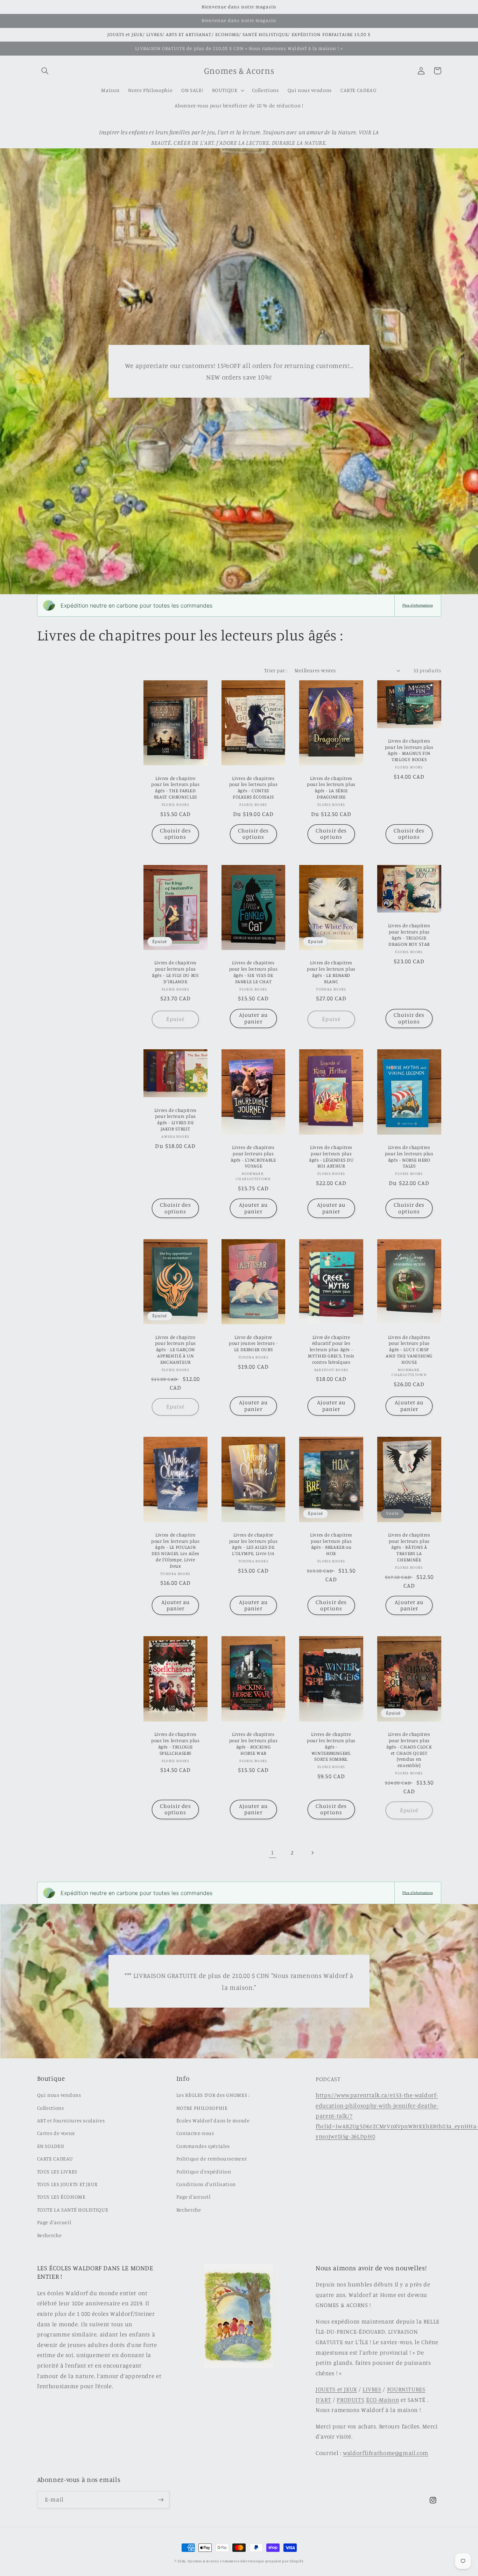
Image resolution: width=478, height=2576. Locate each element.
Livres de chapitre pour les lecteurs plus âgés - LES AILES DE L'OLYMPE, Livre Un (254, 1544)
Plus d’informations (418, 605)
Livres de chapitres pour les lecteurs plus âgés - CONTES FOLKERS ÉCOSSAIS (254, 787)
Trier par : (276, 670)
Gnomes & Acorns (203, 2561)
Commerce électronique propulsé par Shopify (262, 2561)
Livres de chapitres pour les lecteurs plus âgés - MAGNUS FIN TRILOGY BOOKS (409, 750)
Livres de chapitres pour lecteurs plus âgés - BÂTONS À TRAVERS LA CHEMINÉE (409, 1547)
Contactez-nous (195, 2133)
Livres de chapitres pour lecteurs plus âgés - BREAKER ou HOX (331, 1544)
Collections (51, 2108)
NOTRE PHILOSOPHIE (202, 2108)
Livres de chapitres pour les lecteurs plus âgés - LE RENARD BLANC (331, 972)
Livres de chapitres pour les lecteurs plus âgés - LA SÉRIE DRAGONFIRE (331, 787)
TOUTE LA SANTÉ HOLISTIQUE (73, 2210)
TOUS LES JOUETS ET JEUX (68, 2184)
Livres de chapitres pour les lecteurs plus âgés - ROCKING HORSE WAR (254, 1743)
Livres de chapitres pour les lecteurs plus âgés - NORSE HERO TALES (409, 1156)
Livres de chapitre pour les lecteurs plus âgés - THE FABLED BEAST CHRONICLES (175, 787)
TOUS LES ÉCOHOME (61, 2197)
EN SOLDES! (51, 2146)
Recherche (50, 2235)
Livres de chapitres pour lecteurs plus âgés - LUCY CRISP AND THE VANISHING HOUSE (409, 1350)
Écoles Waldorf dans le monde (213, 2120)
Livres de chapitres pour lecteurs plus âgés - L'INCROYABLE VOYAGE (253, 1156)
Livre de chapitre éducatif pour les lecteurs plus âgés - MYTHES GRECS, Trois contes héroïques (331, 1350)
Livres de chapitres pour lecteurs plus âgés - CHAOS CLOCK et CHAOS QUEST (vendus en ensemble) (409, 1750)
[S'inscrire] (161, 2500)
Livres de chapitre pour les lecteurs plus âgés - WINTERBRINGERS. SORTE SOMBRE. (331, 1747)
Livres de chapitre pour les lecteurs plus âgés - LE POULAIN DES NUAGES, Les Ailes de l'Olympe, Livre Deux (175, 1550)
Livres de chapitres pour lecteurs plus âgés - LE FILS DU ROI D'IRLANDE (175, 972)
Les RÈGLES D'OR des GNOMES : (213, 2095)
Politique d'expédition (204, 2171)
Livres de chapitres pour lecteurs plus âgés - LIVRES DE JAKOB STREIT (175, 1119)
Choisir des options (175, 834)
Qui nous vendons (59, 2095)
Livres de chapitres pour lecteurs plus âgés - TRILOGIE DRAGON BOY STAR (409, 935)
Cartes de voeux (56, 2133)
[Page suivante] (312, 1853)
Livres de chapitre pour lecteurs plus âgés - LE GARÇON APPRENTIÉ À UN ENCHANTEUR (175, 1350)
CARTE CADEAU (55, 2159)
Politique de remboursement (212, 2159)
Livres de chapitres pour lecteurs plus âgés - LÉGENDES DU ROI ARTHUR (331, 1156)
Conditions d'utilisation (206, 2184)
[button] (45, 71)
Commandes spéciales (203, 2146)
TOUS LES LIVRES (57, 2171)
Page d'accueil (54, 2222)
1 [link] (272, 1852)
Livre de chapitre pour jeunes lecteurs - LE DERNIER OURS (253, 1343)
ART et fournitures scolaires (71, 2120)
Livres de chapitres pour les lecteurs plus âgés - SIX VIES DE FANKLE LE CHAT (254, 972)
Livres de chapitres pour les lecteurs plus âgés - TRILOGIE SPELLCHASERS (175, 1743)
